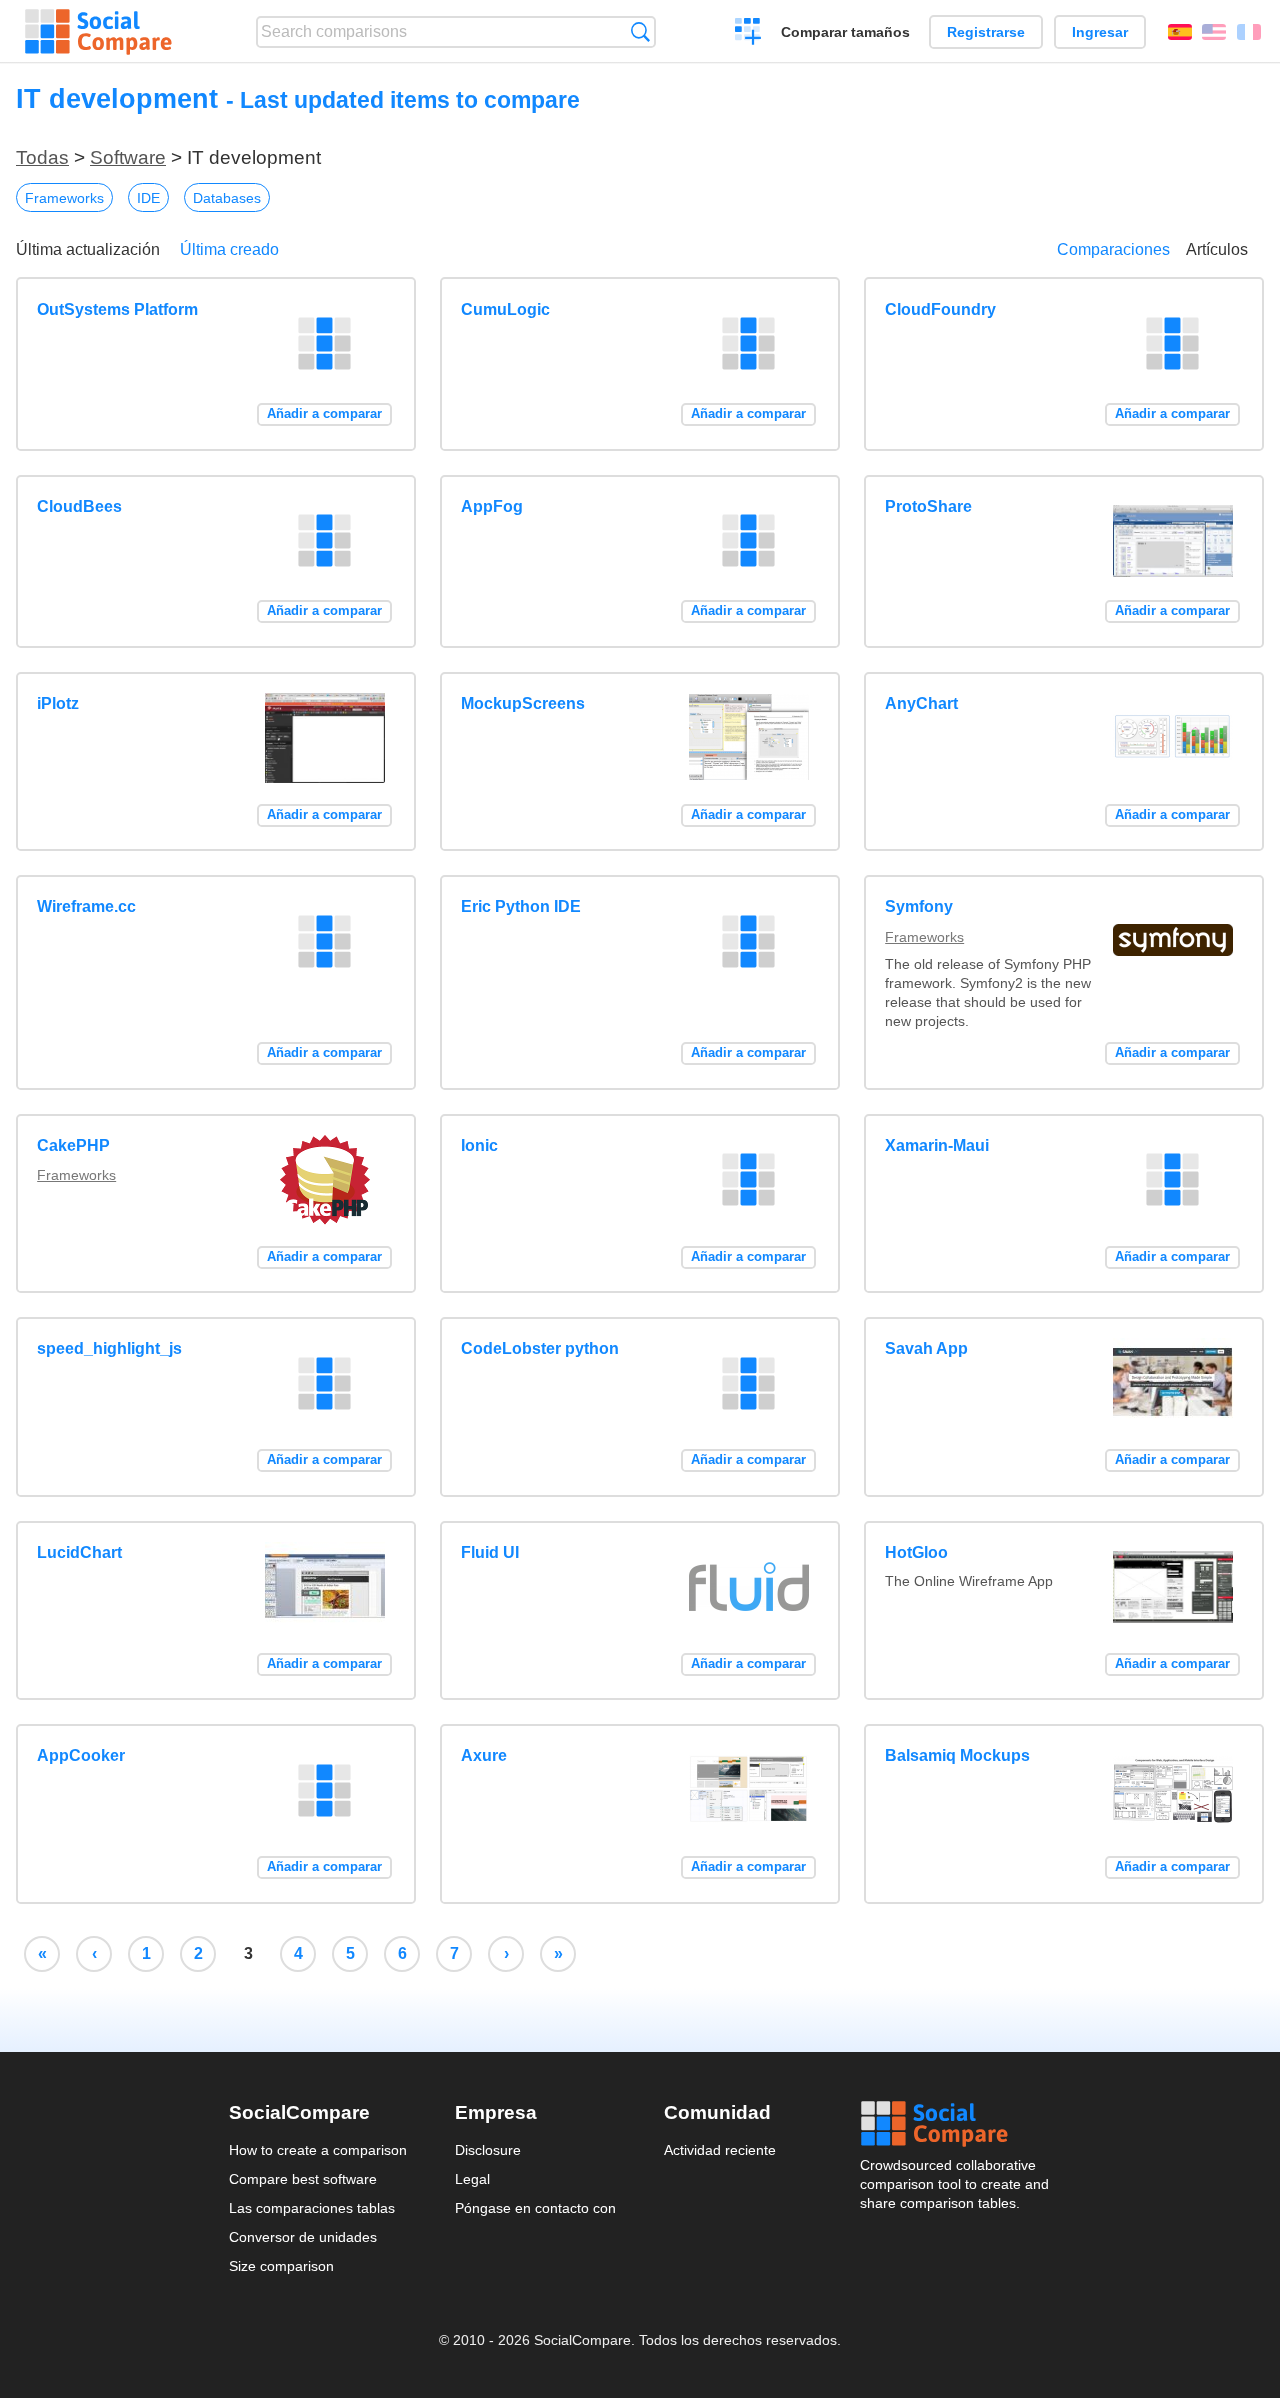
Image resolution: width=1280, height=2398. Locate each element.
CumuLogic (505, 309)
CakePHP (73, 1145)
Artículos (1217, 249)
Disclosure (488, 2150)
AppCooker (81, 1755)
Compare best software (303, 2179)
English (1214, 32)
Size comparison (281, 2266)
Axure (484, 1755)
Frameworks (64, 198)
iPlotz (58, 703)
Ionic (479, 1145)
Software (128, 157)
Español (1180, 32)
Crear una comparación (748, 34)
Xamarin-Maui (937, 1145)
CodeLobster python (540, 1348)
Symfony (919, 906)
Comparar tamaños (845, 32)
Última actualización (88, 249)
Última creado (229, 249)
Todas (42, 157)
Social (956, 2124)
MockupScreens (523, 703)
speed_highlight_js (109, 1348)
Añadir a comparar (324, 413)
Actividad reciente (720, 2150)
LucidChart (79, 1552)
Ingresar (1100, 32)
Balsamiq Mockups (957, 1755)
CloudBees (79, 506)
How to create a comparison (318, 2150)
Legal (472, 2179)
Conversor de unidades (303, 2237)
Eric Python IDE (521, 906)
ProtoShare (928, 506)
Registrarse (986, 32)
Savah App (926, 1348)
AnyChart (921, 703)
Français (1249, 32)
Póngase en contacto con (535, 2208)
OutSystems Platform (117, 309)
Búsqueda (640, 31)
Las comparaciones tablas (312, 2208)
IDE (148, 198)
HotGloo (916, 1552)
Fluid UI (490, 1552)
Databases (227, 198)
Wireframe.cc (86, 906)
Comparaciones (1113, 249)
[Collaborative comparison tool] (98, 32)
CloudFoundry (940, 309)
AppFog (492, 506)
